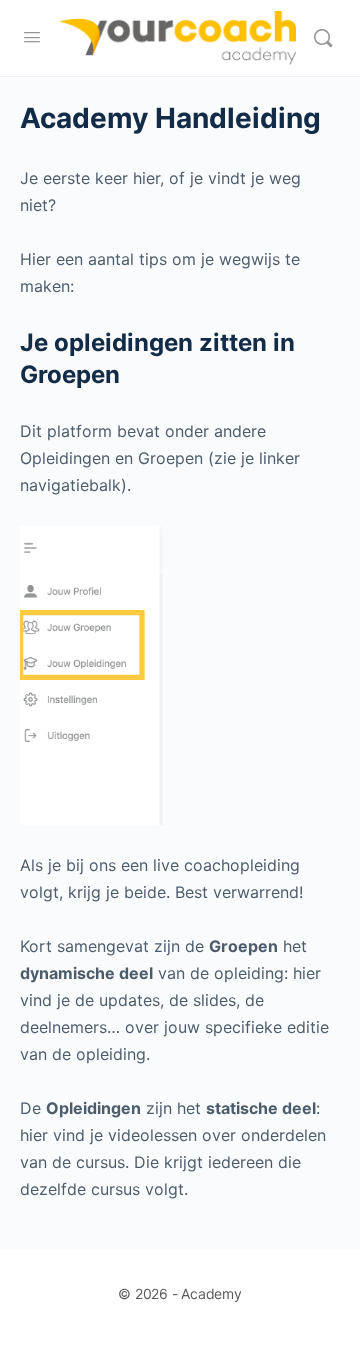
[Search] (323, 38)
